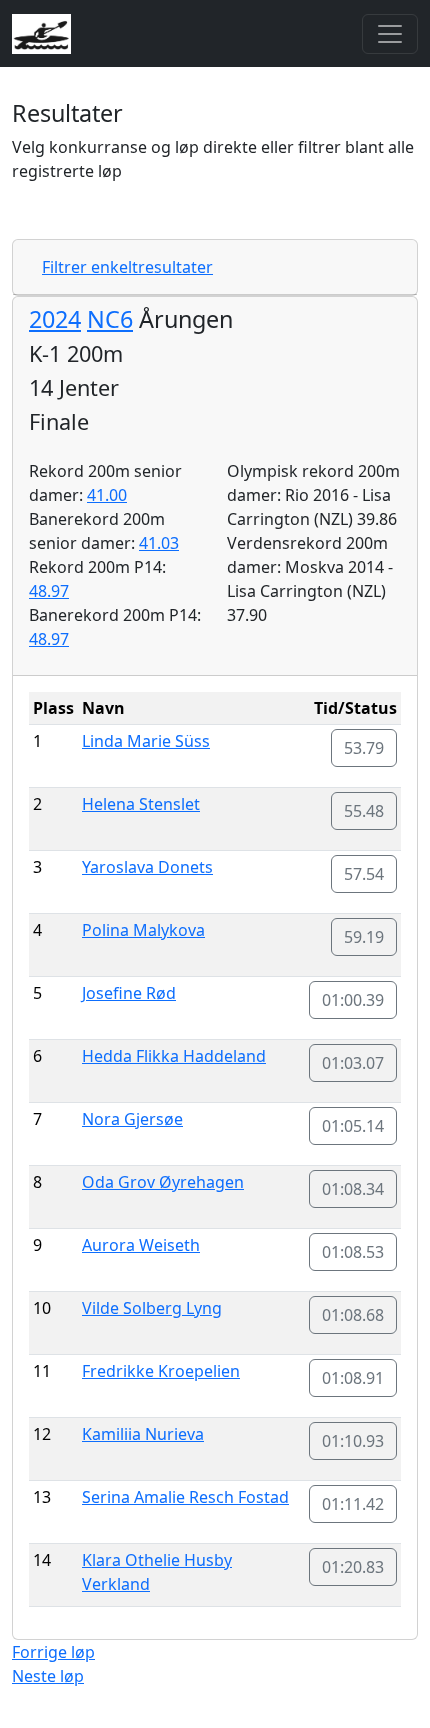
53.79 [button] (364, 748)
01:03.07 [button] (353, 1063)
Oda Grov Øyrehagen (163, 1182)
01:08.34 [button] (353, 1189)
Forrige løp (53, 1652)
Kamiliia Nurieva (143, 1434)
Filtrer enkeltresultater (127, 267)
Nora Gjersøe (132, 1119)
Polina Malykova (143, 930)
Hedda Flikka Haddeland (174, 1056)
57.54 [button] (364, 874)
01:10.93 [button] (353, 1441)
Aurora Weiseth (141, 1245)
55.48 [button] (364, 811)
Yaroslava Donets (147, 867)
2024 (55, 319)
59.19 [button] (364, 937)
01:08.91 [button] (353, 1378)
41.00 (107, 495)
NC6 (110, 319)
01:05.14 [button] (353, 1126)
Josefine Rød (129, 993)
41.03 (159, 543)
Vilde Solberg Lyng (152, 1308)
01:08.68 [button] (353, 1315)
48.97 (49, 591)
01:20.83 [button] (353, 1567)
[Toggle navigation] (390, 34)
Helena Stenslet (141, 804)
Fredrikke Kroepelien (161, 1371)
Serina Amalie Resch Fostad (185, 1497)
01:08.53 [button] (353, 1252)
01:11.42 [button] (353, 1504)
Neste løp (48, 1676)
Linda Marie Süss (146, 741)
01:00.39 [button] (353, 1000)
